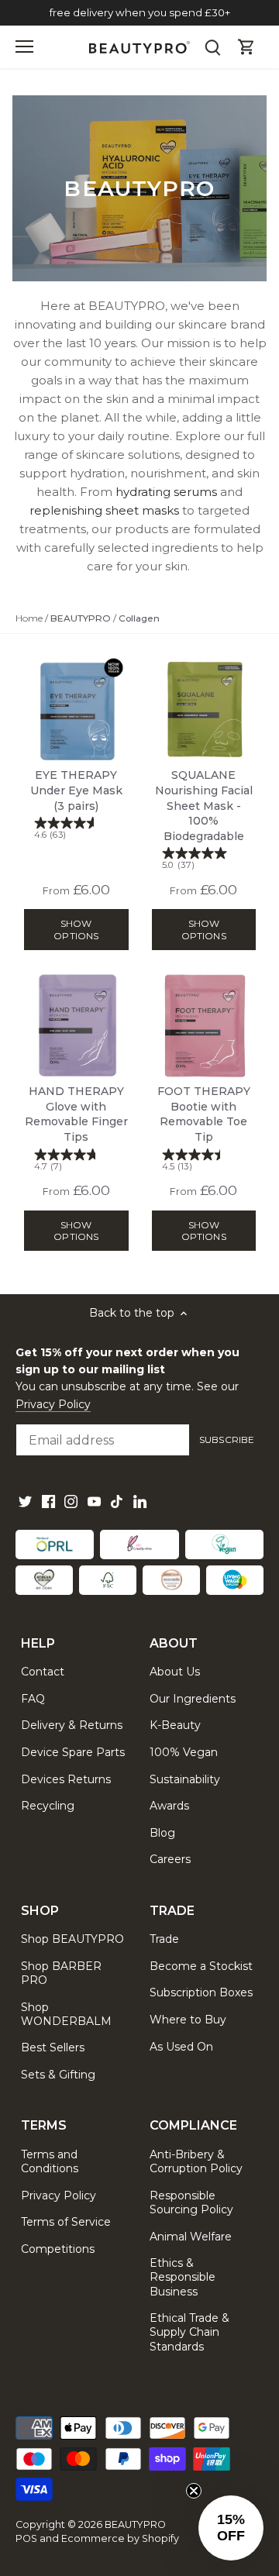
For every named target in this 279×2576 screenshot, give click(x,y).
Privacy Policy (53, 1404)
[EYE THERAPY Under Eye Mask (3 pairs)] (76, 709)
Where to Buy (188, 2020)
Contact (43, 1672)
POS (26, 2538)
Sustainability (185, 1779)
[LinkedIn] (140, 1502)
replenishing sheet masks (104, 510)
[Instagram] (71, 1502)
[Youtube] (94, 1502)
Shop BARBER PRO (61, 1973)
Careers (170, 1859)
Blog (162, 1833)
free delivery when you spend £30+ (140, 12)
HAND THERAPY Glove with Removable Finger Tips (76, 1128)
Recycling (48, 1806)
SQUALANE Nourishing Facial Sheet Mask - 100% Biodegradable (204, 819)
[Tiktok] (117, 1502)
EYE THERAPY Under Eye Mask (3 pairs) (76, 804)
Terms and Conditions (50, 2161)
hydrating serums (166, 492)
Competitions (58, 2249)
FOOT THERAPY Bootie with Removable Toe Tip (204, 1128)
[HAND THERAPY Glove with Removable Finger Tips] (76, 1026)
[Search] (212, 47)
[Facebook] (48, 1502)
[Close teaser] (194, 2491)
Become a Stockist (201, 1966)
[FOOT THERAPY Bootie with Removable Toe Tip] (204, 1026)
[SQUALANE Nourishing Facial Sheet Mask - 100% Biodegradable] (204, 709)
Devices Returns (66, 1779)
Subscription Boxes (201, 1992)
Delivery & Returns (72, 1725)
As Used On (181, 2047)
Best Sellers (53, 2047)
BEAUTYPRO (135, 2524)
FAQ (33, 1699)
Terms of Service (66, 2222)
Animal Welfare (191, 2237)
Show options (76, 929)
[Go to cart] (246, 47)
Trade (164, 1939)
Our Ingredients (193, 1699)
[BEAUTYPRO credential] (55, 1545)
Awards (169, 1806)
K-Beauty (175, 1725)
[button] (231, 2528)
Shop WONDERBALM (66, 2014)
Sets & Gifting (58, 2075)
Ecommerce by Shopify (120, 2538)
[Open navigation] (24, 46)
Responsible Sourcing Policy (191, 2202)
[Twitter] (25, 1502)
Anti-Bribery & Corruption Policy (196, 2161)
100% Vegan (184, 1752)
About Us (175, 1672)
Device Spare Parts (73, 1752)
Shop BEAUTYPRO (72, 1939)
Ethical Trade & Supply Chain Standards (189, 2332)
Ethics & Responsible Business (183, 2277)
